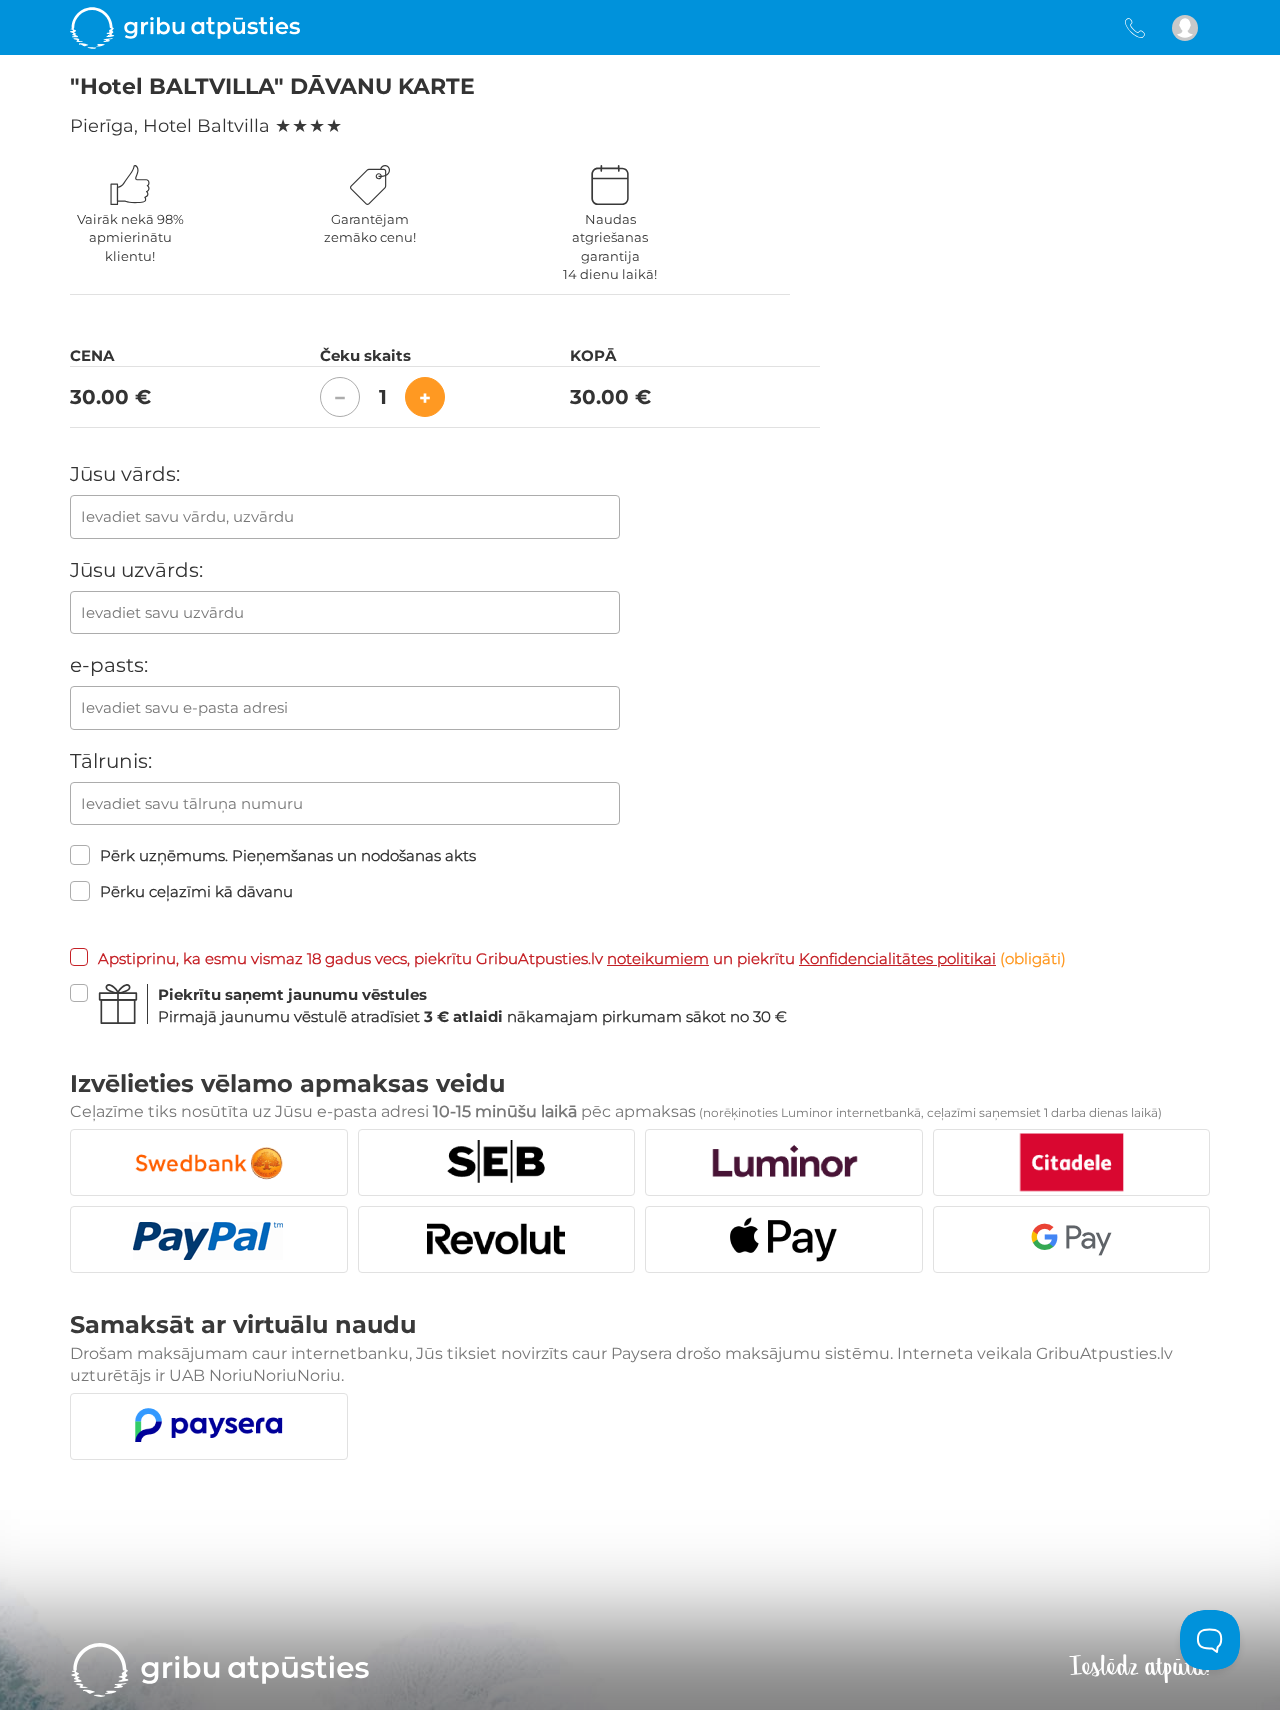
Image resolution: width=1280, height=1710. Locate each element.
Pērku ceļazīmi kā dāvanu (196, 891)
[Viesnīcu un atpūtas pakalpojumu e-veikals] (185, 27)
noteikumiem (658, 958)
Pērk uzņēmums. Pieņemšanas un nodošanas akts (288, 855)
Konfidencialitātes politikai (897, 958)
